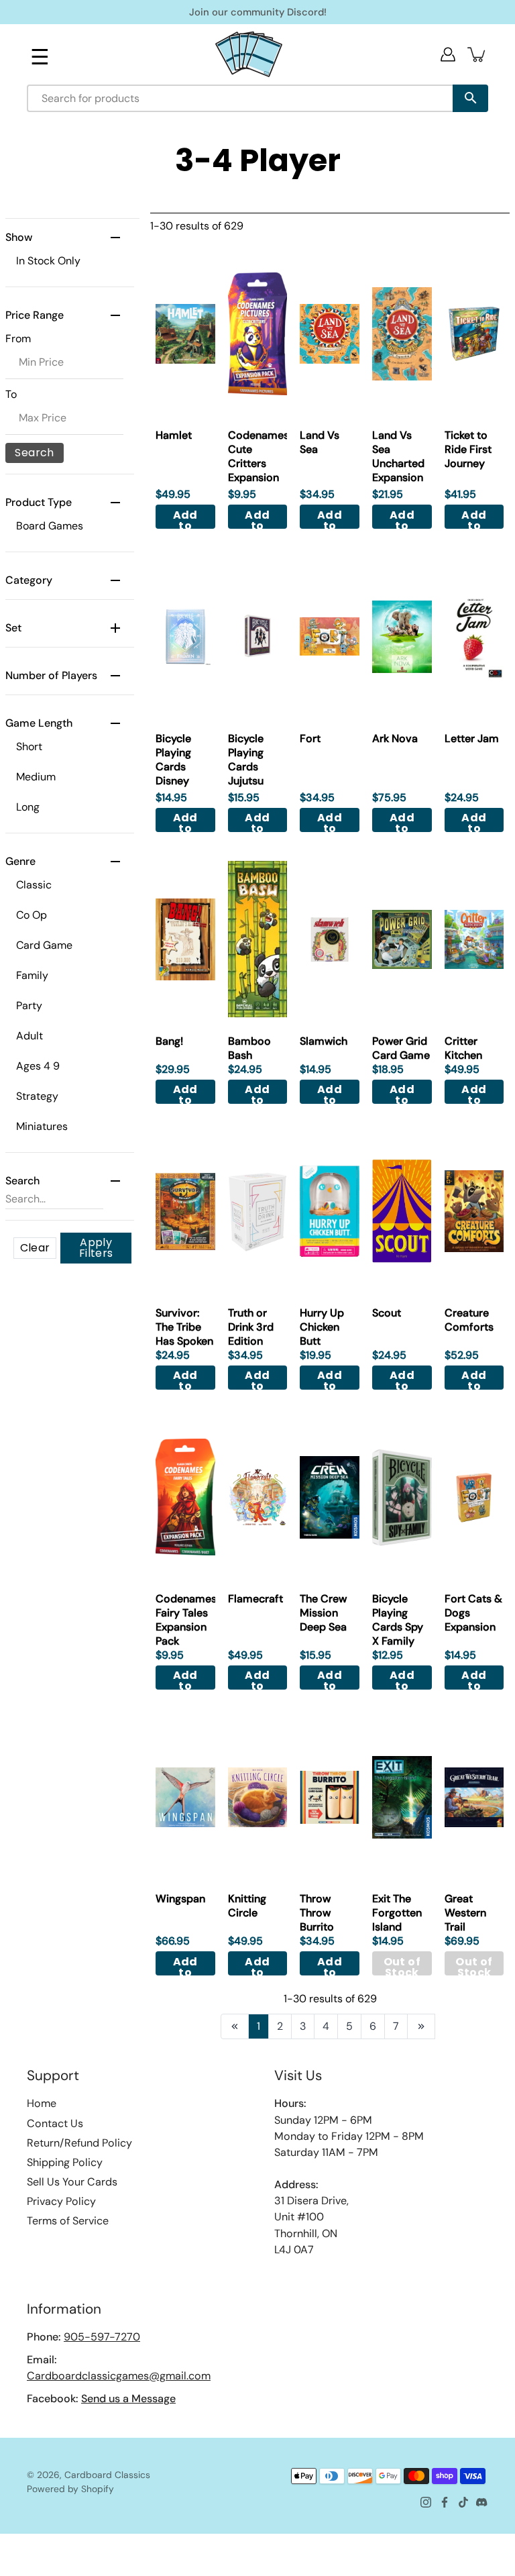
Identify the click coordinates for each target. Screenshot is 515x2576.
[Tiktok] (463, 2502)
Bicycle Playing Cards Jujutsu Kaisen (246, 767)
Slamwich (324, 1041)
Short (29, 746)
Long (28, 807)
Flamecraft (255, 1599)
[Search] (470, 98)
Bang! (169, 1041)
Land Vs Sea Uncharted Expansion (398, 456)
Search (34, 453)
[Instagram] (426, 2502)
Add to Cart (185, 518)
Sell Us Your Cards (72, 2182)
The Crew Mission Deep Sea (323, 1613)
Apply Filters (96, 1248)
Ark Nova (395, 738)
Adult (30, 1036)
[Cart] (477, 54)
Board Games (50, 526)
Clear (35, 1248)
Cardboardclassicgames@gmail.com (119, 2376)
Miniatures (42, 1126)
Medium (36, 777)
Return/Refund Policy (79, 2143)
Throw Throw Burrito (317, 1913)
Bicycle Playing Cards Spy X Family (398, 1620)
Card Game (44, 945)
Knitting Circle (247, 1906)
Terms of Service (68, 2221)
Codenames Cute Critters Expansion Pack (259, 463)
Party (29, 1006)
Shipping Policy (65, 2162)
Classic (34, 885)
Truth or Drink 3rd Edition (251, 1327)
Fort (310, 738)
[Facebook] (445, 2502)
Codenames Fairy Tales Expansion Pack (186, 1620)
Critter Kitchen (463, 1048)
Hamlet (174, 435)
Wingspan (180, 1899)
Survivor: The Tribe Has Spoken (184, 1327)
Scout (387, 1313)
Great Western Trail (465, 1913)
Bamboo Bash (249, 1048)
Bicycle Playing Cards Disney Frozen (173, 767)
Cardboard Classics (107, 2475)
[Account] (448, 54)
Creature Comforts (469, 1320)
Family (32, 975)
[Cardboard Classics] (249, 54)
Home (42, 2103)
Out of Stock (402, 1965)
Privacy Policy (61, 2201)
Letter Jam (472, 738)
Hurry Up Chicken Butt (322, 1327)
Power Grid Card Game (401, 1048)
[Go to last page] (421, 2026)
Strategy (37, 1096)
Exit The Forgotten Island (397, 1913)
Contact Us (55, 2123)
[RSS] (482, 2502)
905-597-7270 (102, 2337)
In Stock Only (48, 261)
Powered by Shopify (70, 2489)
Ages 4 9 (38, 1066)
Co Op (32, 915)
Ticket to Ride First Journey (468, 449)
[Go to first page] (235, 2026)
